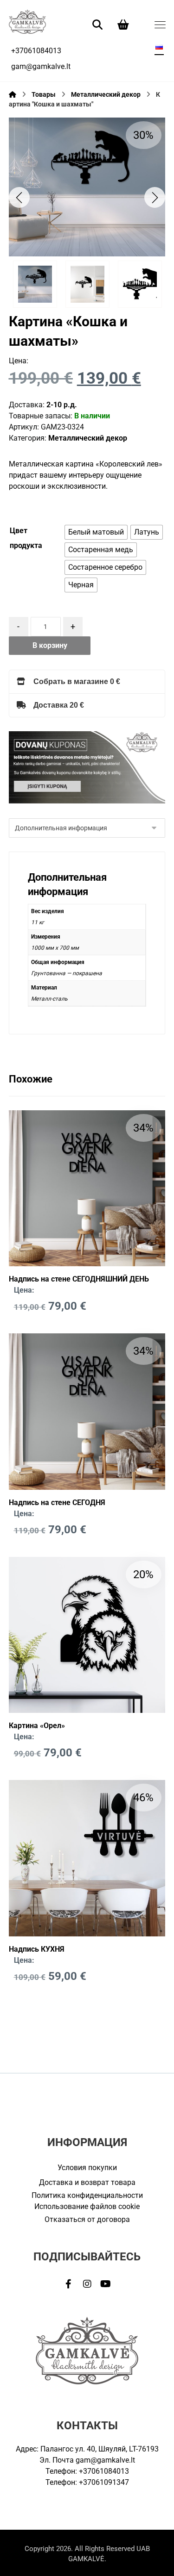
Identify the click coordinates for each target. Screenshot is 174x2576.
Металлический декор (88, 438)
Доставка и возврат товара (87, 2182)
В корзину (50, 645)
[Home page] (13, 94)
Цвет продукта (26, 538)
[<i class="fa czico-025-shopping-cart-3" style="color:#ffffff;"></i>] (123, 24)
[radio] (96, 532)
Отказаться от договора (87, 2219)
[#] (69, 2284)
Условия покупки (87, 2168)
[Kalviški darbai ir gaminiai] (27, 22)
